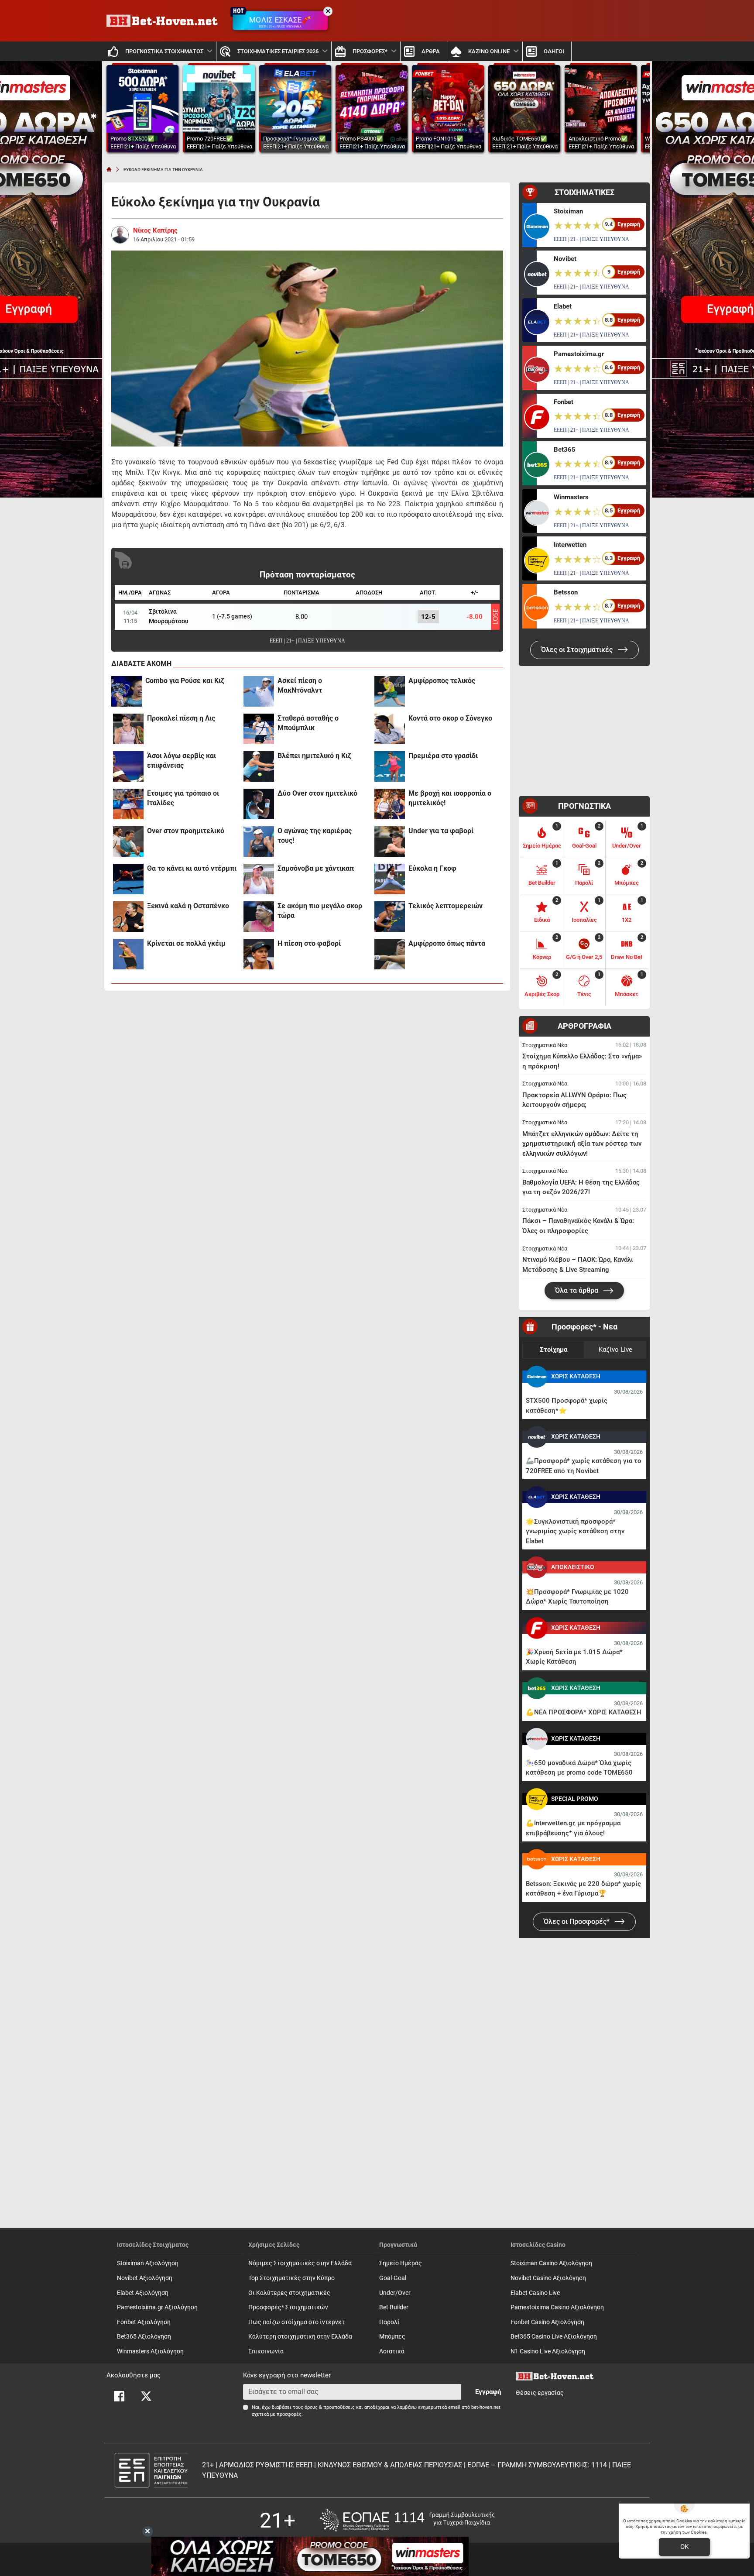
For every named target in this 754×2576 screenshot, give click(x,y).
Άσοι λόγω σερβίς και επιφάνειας (182, 761)
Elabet (563, 306)
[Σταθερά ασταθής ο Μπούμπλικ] (259, 729)
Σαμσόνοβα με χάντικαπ (316, 868)
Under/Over (395, 2293)
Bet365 (565, 450)
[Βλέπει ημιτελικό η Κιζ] (259, 766)
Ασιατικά (392, 2351)
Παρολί (389, 2322)
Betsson (566, 592)
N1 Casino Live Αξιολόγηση (548, 2351)
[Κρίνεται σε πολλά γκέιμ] (128, 954)
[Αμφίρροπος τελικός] (390, 691)
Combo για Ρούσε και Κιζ (185, 681)
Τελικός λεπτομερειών (446, 906)
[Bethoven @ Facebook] (119, 2396)
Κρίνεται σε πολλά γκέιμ (186, 943)
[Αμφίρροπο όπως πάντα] (390, 954)
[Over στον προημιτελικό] (128, 841)
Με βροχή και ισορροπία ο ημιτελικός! (450, 798)
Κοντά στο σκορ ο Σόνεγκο (450, 718)
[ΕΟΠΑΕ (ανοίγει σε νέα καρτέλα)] (407, 2520)
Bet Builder (394, 2307)
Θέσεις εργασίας (540, 2393)
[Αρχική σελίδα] (109, 169)
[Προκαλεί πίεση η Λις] (128, 729)
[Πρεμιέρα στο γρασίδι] (390, 766)
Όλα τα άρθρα (577, 1290)
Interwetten (570, 545)
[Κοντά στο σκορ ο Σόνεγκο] (390, 729)
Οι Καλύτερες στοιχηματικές (289, 2293)
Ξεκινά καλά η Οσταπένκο (188, 906)
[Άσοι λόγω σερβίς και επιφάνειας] (128, 766)
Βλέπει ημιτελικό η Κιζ (314, 756)
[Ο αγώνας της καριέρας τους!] (259, 841)
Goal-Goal (393, 2278)
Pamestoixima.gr (579, 354)
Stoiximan (568, 211)
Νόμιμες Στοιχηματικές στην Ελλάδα (300, 2263)
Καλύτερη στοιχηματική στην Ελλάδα (300, 2337)
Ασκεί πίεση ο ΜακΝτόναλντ (300, 685)
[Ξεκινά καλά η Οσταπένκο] (128, 917)
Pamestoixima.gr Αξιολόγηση (157, 2307)
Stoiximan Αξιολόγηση (148, 2263)
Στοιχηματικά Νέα (545, 1045)
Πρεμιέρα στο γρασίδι (443, 756)
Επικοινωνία (266, 2351)
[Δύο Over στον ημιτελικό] (259, 804)
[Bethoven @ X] (146, 2396)
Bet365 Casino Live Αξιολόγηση (554, 2337)
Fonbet (564, 402)
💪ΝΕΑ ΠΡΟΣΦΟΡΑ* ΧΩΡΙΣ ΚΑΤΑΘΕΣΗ (584, 1712)
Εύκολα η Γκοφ (432, 868)
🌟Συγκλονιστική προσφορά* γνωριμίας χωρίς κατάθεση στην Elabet (575, 1531)
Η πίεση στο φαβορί (309, 943)
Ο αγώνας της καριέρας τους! (315, 836)
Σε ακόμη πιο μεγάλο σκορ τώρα (320, 911)
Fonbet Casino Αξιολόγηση (547, 2322)
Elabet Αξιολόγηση (143, 2293)
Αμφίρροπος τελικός (442, 681)
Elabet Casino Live (535, 2293)
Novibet (565, 259)
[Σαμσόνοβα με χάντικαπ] (259, 879)
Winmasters (571, 497)
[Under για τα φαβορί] (390, 841)
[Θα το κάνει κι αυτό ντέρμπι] (128, 879)
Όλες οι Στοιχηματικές (578, 650)
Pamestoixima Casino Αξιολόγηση (557, 2307)
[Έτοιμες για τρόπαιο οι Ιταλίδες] (128, 804)
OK (684, 2547)
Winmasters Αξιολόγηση (150, 2351)
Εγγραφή (488, 2392)
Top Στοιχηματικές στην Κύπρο (291, 2278)
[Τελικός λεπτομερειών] (390, 917)
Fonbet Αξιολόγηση (144, 2322)
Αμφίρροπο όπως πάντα (447, 943)
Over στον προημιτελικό (186, 831)
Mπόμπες (392, 2337)
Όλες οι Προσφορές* (577, 1922)
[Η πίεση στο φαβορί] (259, 954)
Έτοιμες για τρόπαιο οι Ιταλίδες (183, 798)
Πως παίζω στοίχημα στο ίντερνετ (296, 2322)
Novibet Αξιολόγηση (145, 2278)
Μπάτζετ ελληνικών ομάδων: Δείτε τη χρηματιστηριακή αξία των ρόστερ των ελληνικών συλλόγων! (582, 1144)
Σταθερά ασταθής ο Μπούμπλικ (308, 723)
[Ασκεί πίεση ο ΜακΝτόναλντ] (259, 691)
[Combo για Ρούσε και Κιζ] (127, 691)
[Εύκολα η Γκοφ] (390, 879)
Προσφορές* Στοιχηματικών (288, 2307)
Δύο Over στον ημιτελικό (317, 793)
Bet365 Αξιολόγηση (144, 2337)
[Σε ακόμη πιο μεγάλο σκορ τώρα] (259, 917)
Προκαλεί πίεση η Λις (181, 718)
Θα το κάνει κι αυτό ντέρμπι (192, 868)
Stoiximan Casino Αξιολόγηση (551, 2263)
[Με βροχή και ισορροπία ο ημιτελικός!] (390, 804)
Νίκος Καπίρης (155, 230)
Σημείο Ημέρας (401, 2263)
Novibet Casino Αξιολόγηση (548, 2278)
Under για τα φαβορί (441, 831)
